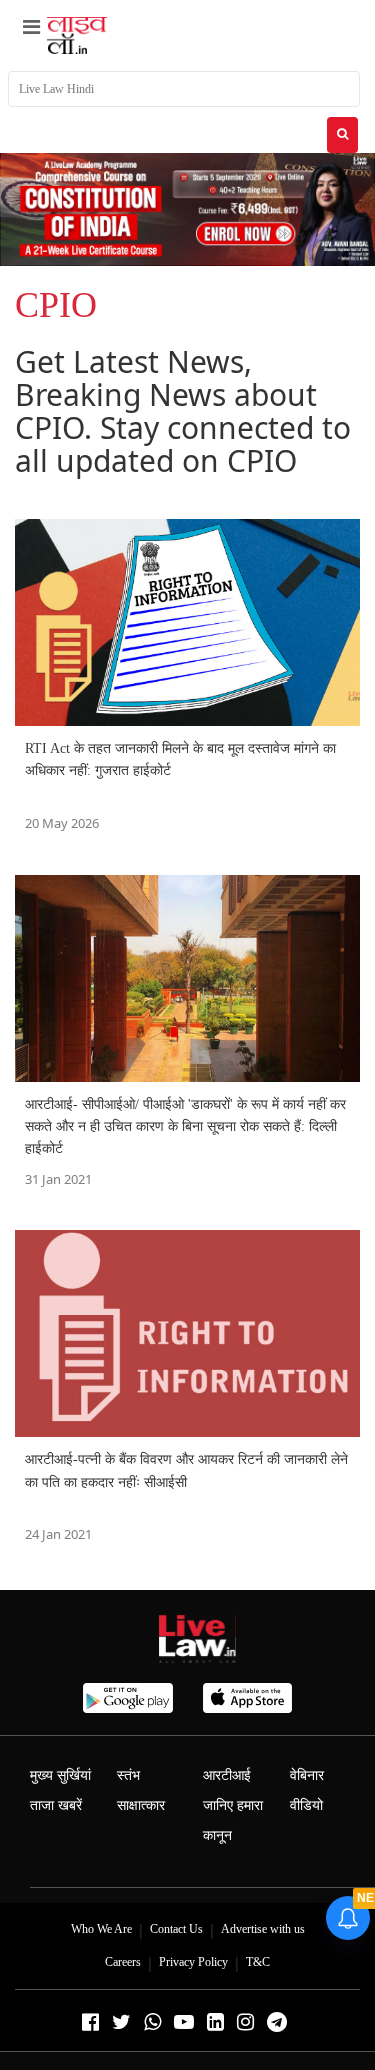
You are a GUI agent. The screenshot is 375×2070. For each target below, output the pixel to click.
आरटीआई (227, 1775)
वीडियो (306, 1805)
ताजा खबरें (56, 1805)
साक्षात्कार (141, 1805)
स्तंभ (128, 1775)
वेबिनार (307, 1775)
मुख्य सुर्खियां (60, 1775)
